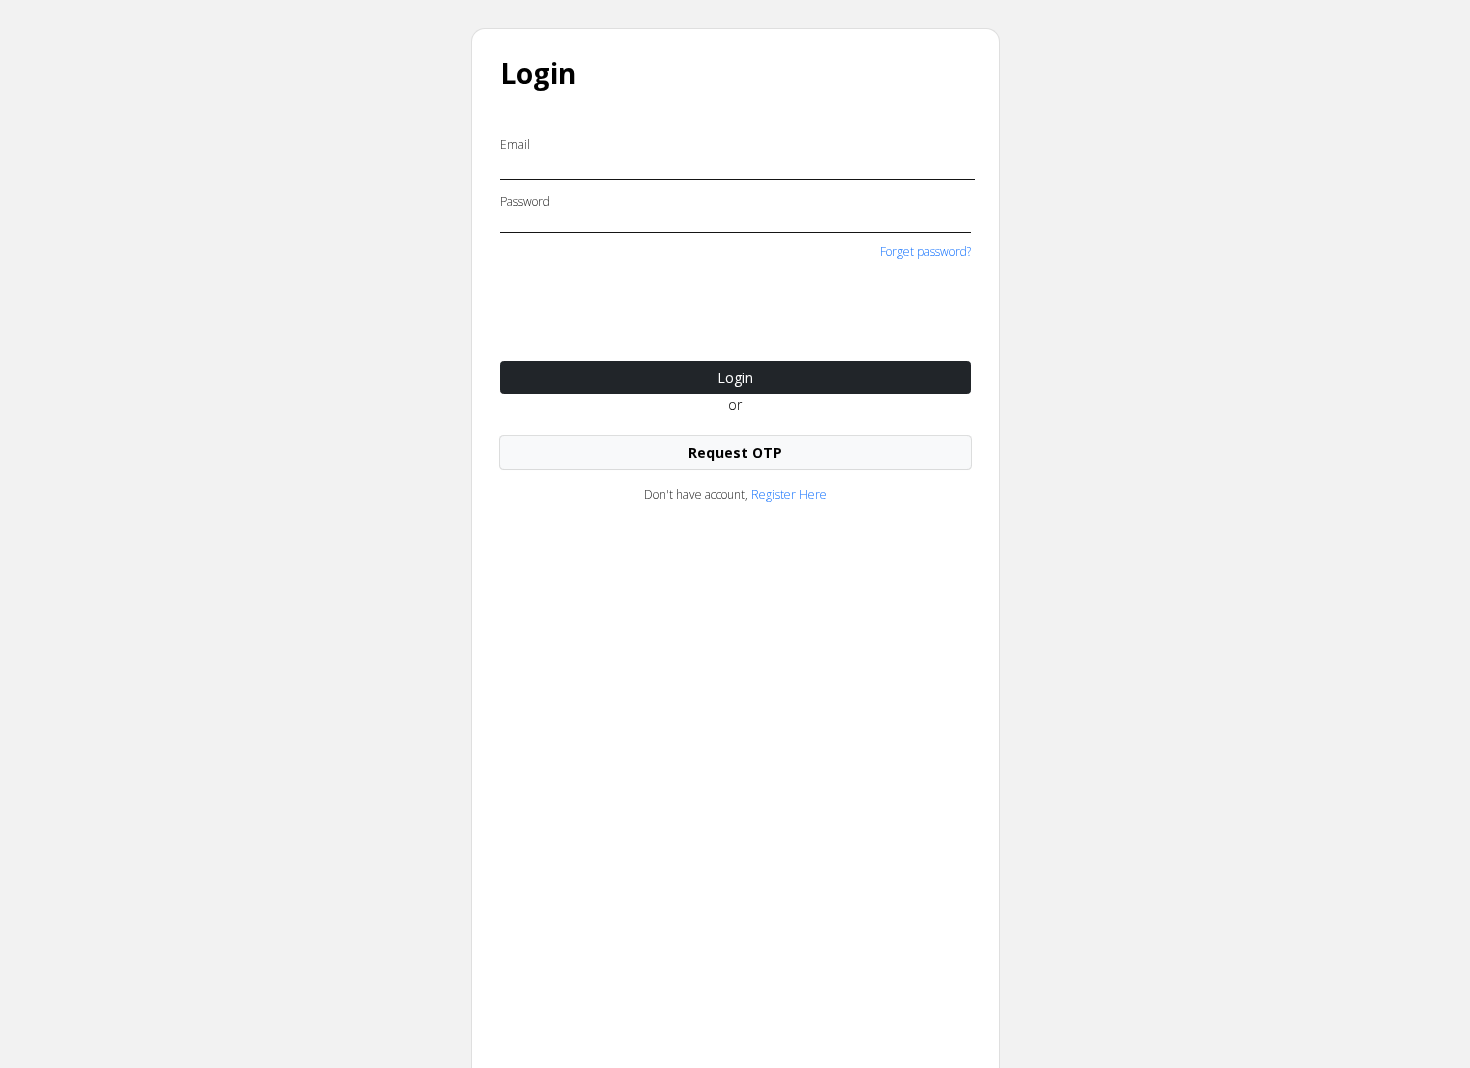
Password (525, 201)
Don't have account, (735, 494)
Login (735, 377)
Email (515, 144)
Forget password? (925, 251)
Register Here (789, 494)
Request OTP (735, 452)
